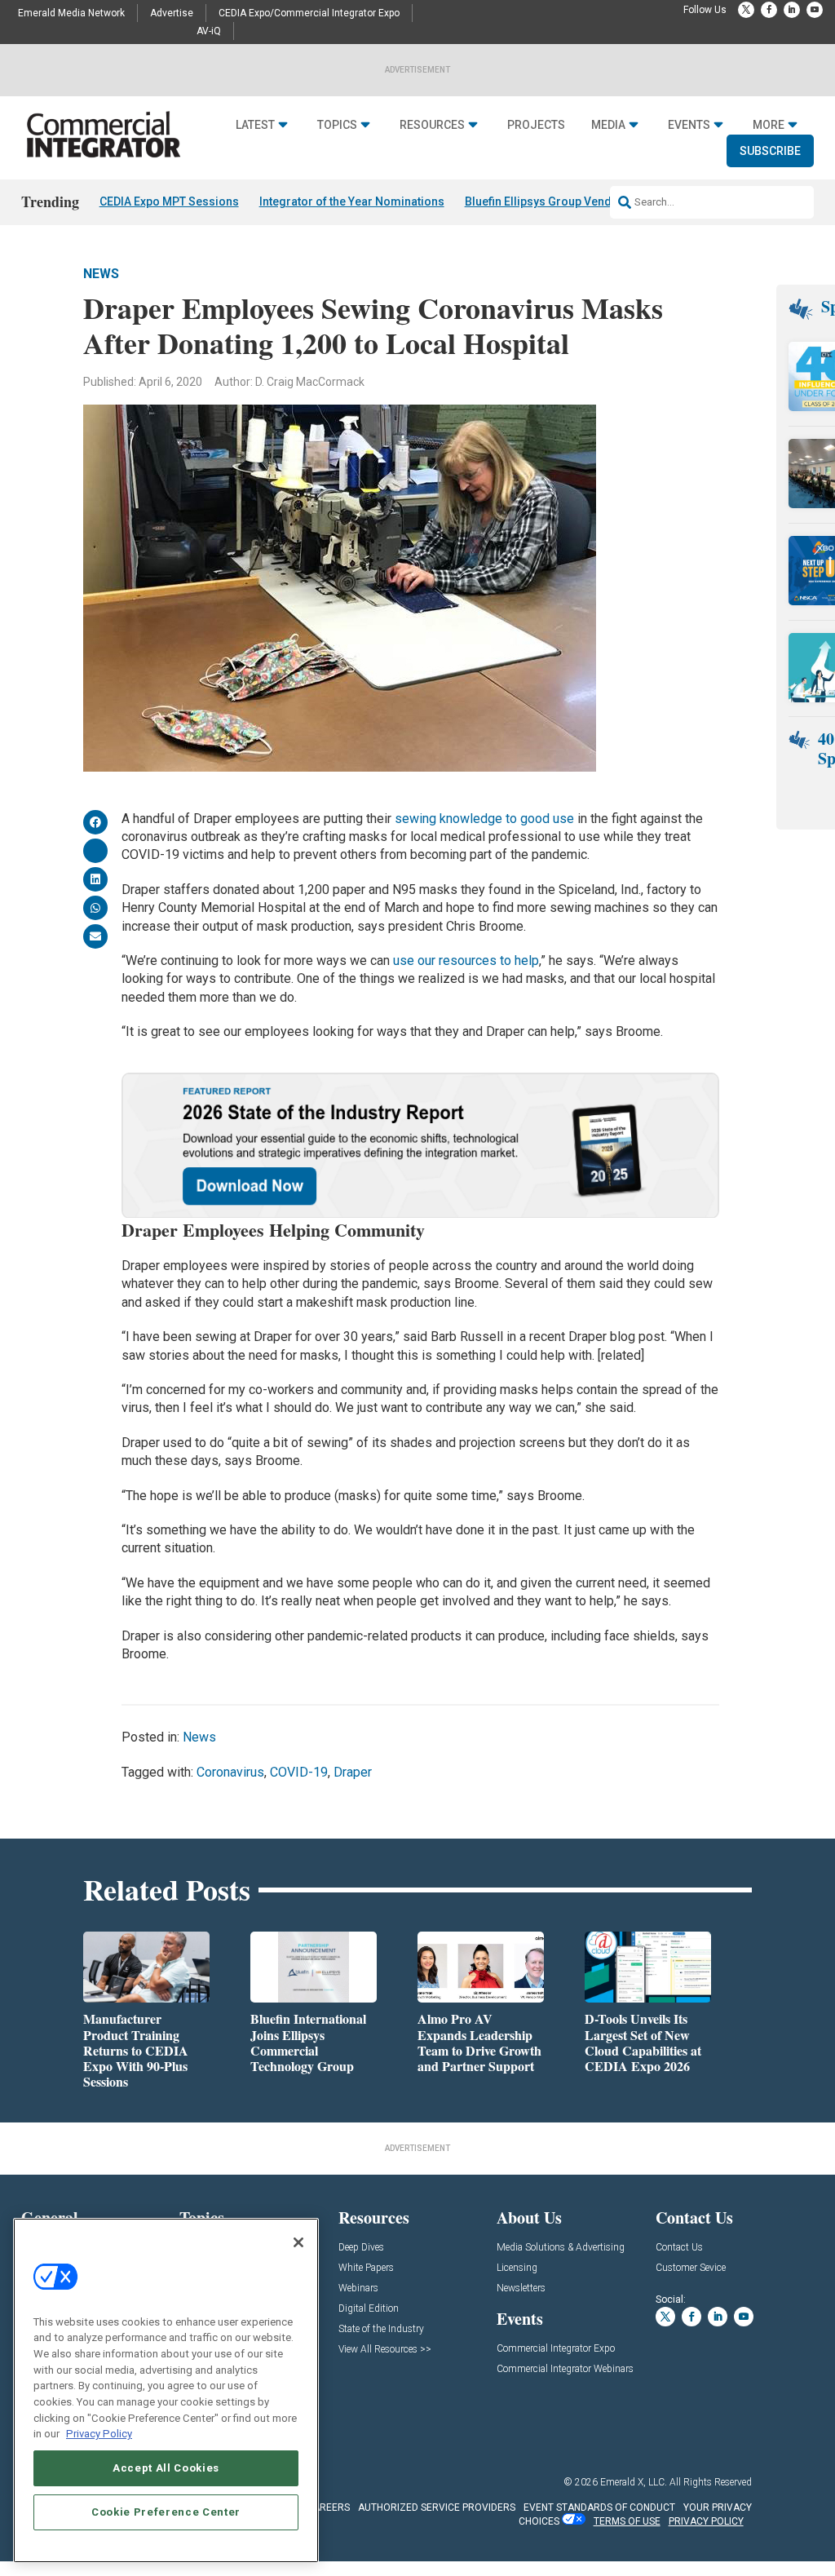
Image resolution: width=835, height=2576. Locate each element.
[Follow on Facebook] (769, 10)
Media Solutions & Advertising (561, 2248)
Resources (432, 125)
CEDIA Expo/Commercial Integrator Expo (309, 13)
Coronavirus (230, 1772)
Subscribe (770, 151)
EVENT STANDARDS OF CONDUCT (599, 2507)
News (101, 274)
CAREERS (328, 2507)
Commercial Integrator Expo (556, 2349)
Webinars (358, 2288)
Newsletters (521, 2288)
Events (689, 125)
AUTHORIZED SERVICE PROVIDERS (437, 2507)
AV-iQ (209, 31)
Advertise (172, 13)
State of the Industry (381, 2329)
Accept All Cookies (166, 2468)
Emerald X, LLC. (634, 2482)
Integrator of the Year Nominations (352, 201)
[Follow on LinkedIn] (792, 10)
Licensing (517, 2268)
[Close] (298, 2242)
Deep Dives (361, 2248)
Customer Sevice (691, 2268)
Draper (353, 1772)
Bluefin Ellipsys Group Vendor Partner (566, 201)
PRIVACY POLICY (706, 2521)
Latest (255, 125)
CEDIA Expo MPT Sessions (169, 201)
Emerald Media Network (71, 13)
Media (608, 125)
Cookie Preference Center (166, 2512)
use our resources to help (466, 960)
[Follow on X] (746, 10)
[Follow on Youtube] (815, 10)
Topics (337, 125)
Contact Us (679, 2248)
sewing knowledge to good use (484, 819)
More (769, 125)
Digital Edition (369, 2309)
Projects (536, 125)
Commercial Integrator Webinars (565, 2369)
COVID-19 (299, 1772)
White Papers (366, 2268)
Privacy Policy (99, 2434)
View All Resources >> (385, 2350)
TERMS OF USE (627, 2521)
